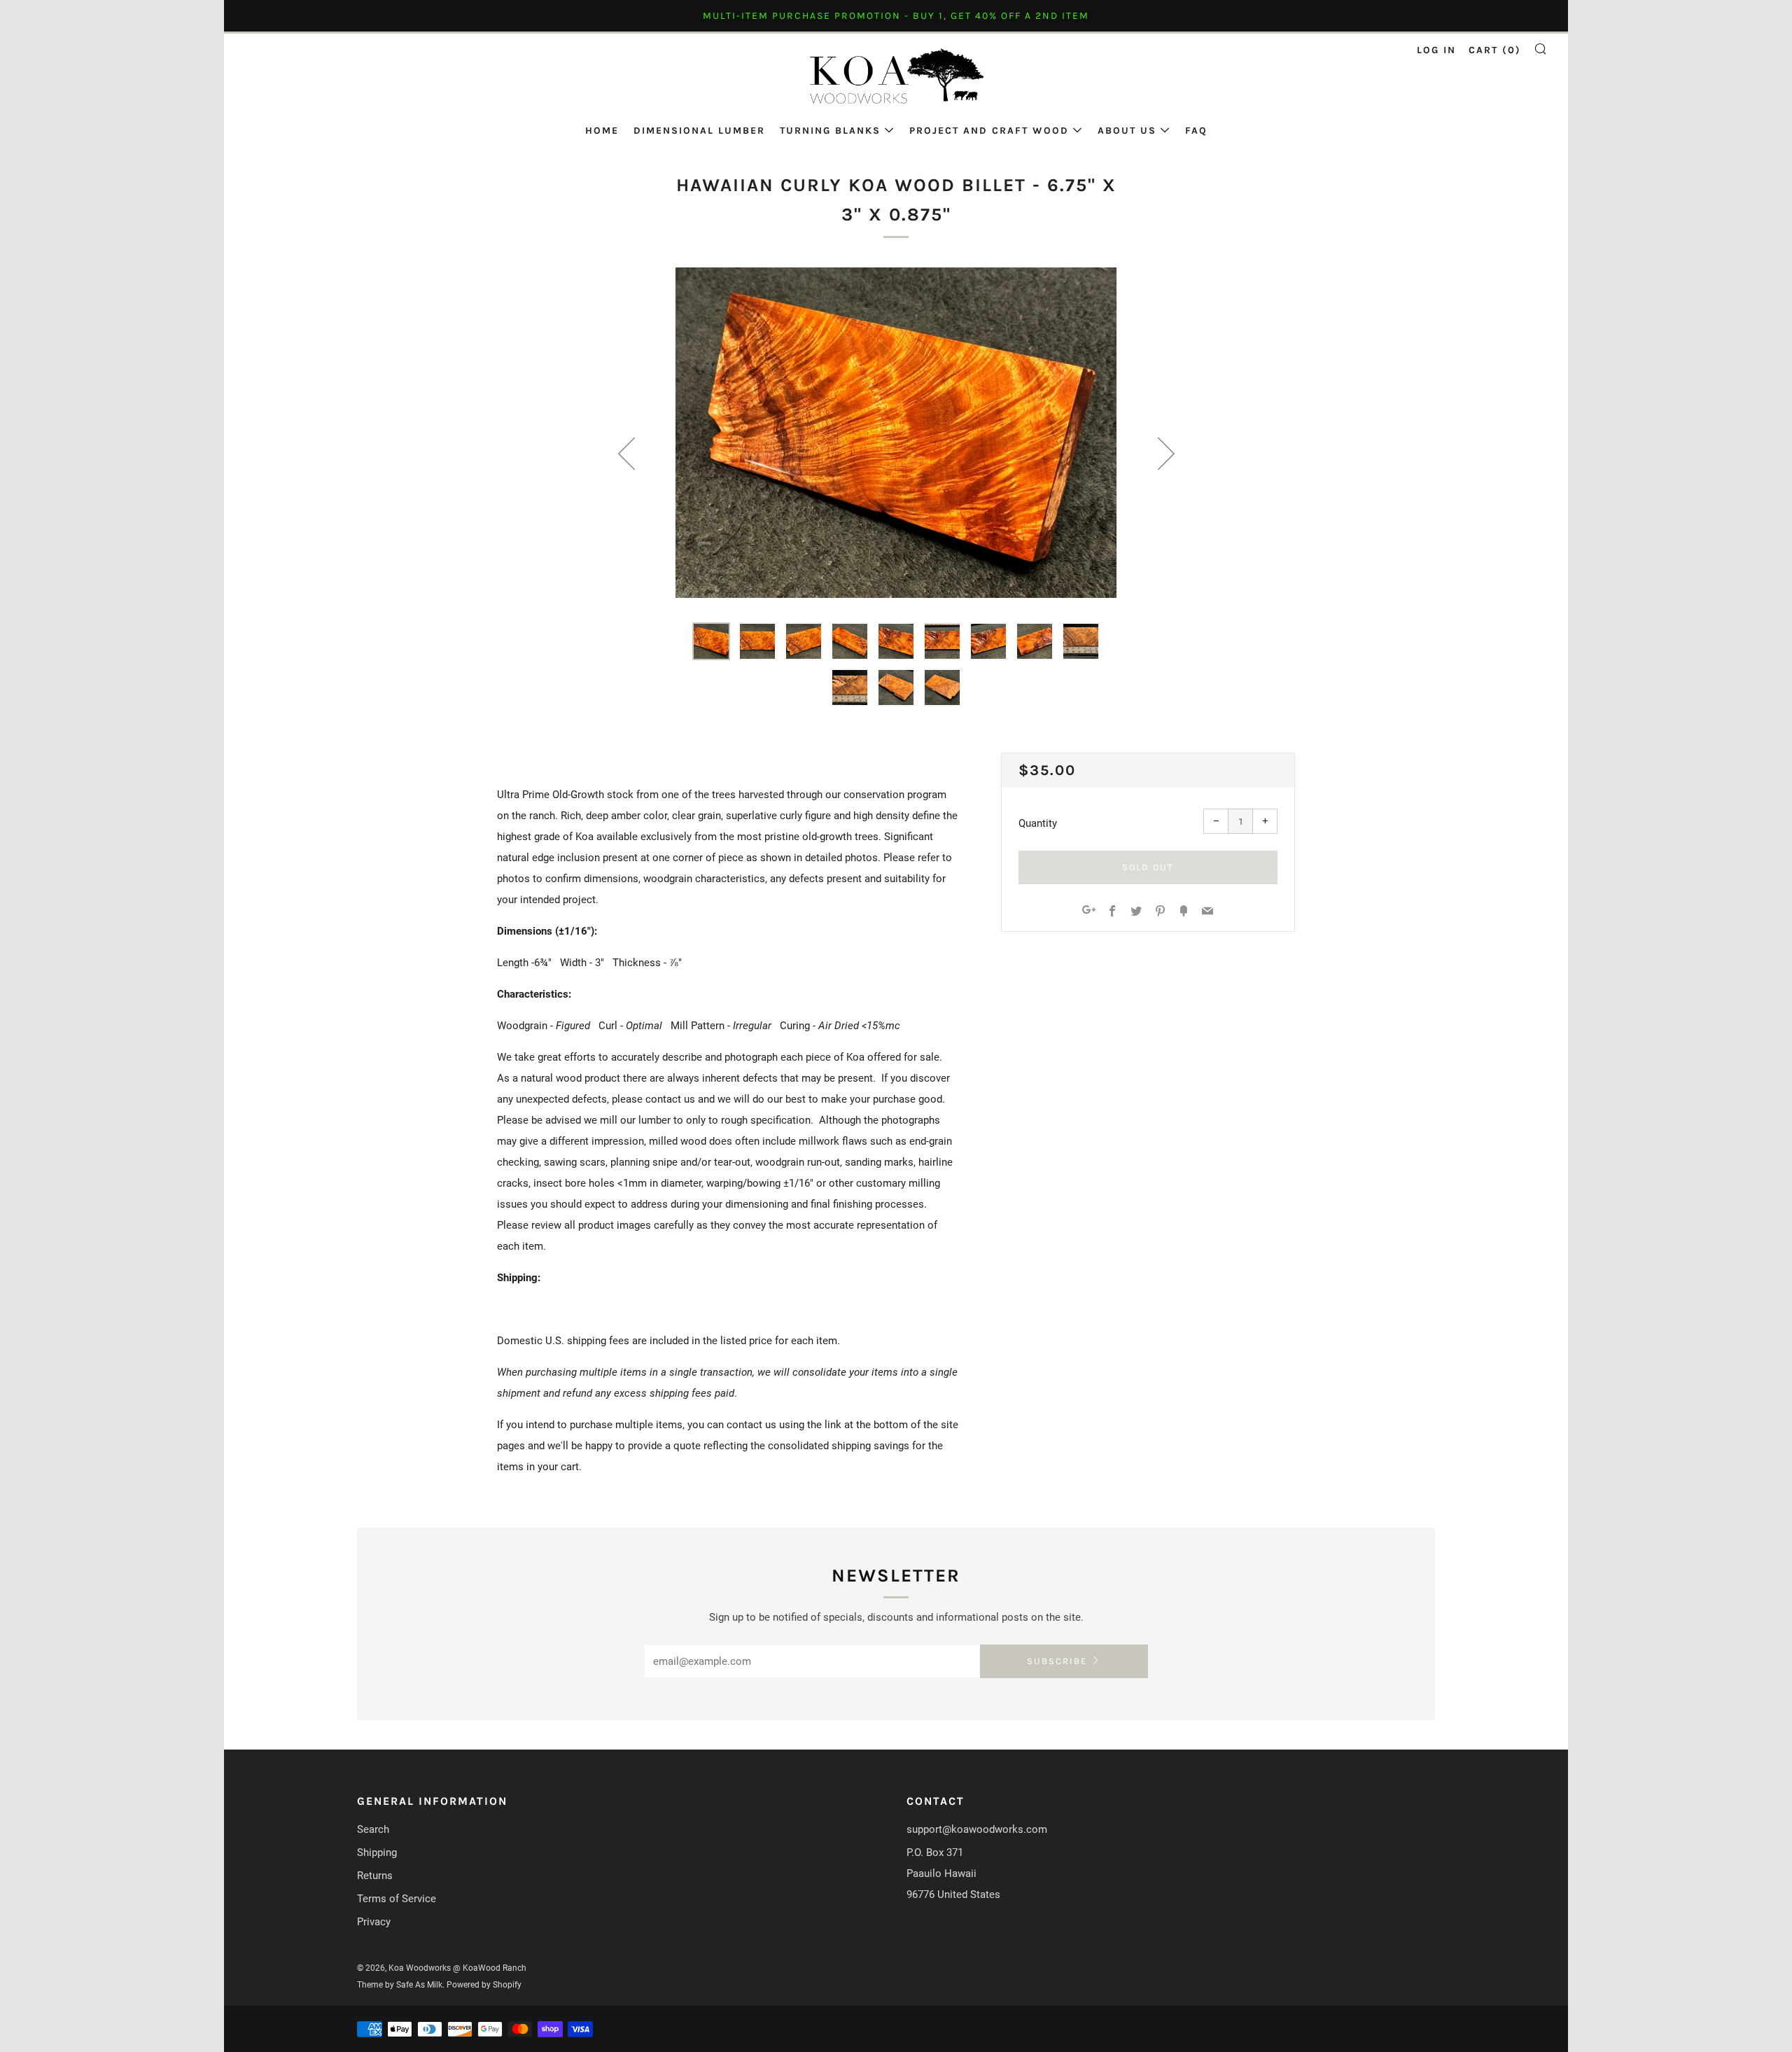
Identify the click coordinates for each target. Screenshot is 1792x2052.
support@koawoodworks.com (977, 1829)
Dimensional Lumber (699, 131)
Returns (375, 1876)
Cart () (1495, 50)
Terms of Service (397, 1899)
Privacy (374, 1922)
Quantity (1038, 823)
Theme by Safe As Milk (400, 1985)
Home (602, 131)
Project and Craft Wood (989, 131)
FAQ (1196, 131)
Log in (1436, 50)
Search (373, 1829)
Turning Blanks (830, 131)
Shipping (377, 1852)
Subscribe (1057, 1661)
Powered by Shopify (484, 1985)
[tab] (711, 641)
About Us (1127, 131)
